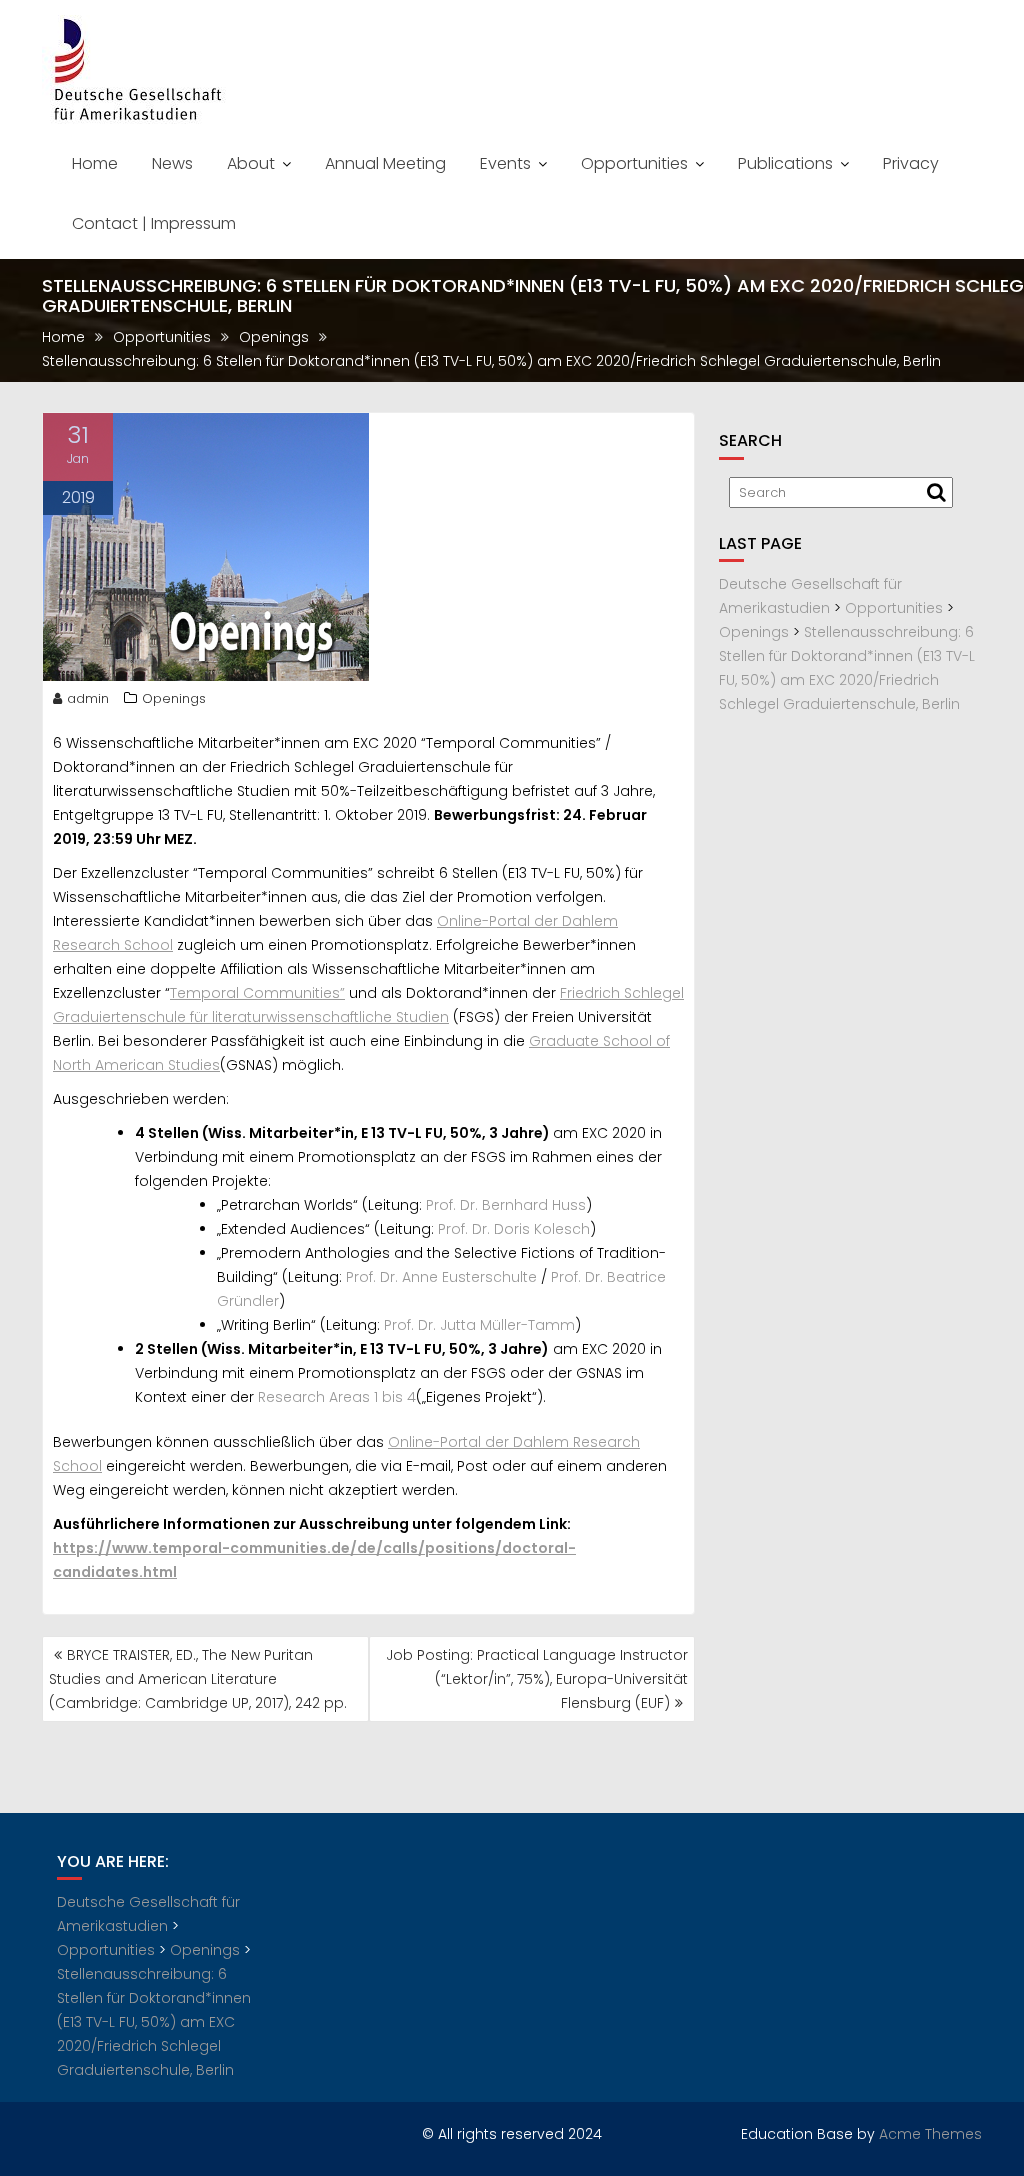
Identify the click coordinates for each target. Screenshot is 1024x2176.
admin (88, 698)
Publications (785, 163)
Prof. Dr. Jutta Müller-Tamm (479, 1325)
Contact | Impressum (154, 223)
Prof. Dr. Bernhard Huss (506, 1205)
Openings (174, 698)
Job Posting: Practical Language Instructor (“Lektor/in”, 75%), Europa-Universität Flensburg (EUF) (537, 1679)
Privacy (911, 163)
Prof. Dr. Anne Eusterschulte (441, 1277)
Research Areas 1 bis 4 (337, 1397)
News (172, 163)
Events (505, 163)
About (251, 163)
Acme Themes (930, 2134)
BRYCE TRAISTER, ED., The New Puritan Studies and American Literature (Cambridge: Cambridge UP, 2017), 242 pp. (198, 1679)
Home (95, 163)
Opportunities (634, 163)
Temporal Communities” (257, 993)
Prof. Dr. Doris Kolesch (514, 1229)
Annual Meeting (385, 163)
